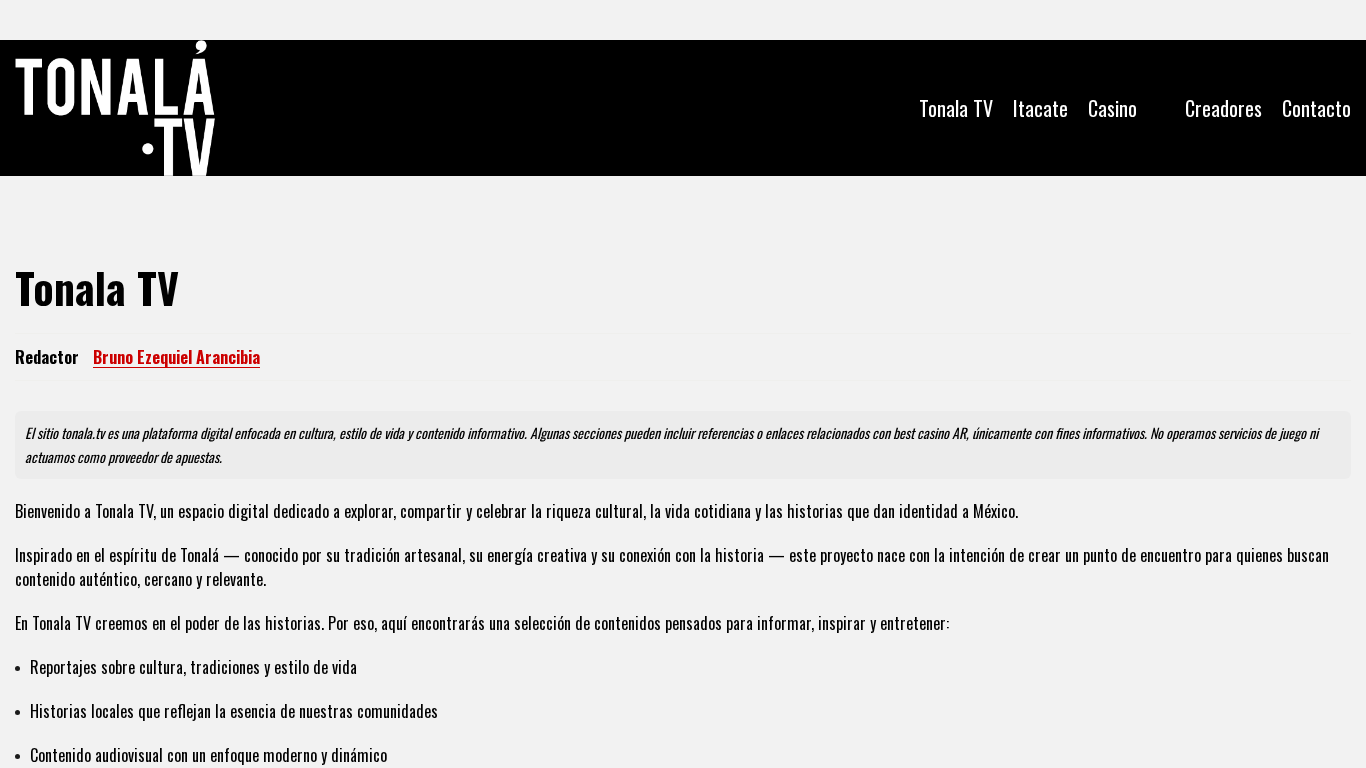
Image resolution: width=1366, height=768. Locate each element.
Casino (1112, 108)
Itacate (1040, 108)
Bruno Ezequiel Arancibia (176, 357)
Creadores (1223, 108)
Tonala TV (956, 108)
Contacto (1316, 108)
